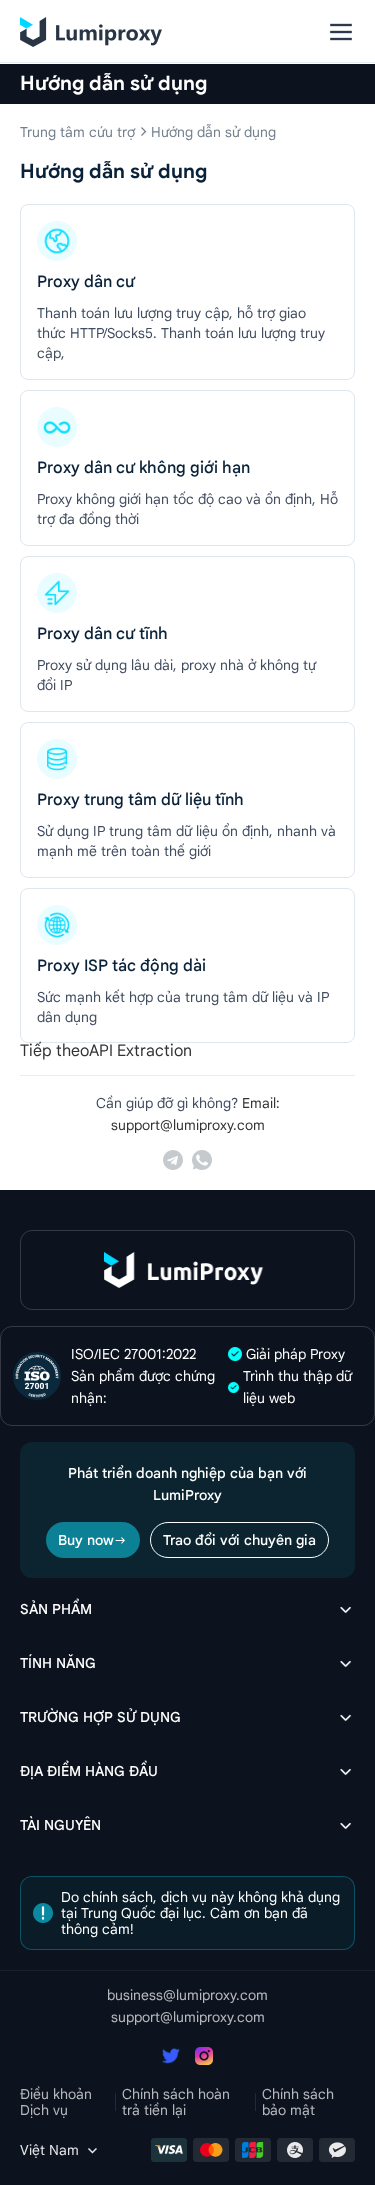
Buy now (86, 1540)
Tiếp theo (54, 1051)
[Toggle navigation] (341, 32)
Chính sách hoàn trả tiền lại (176, 2102)
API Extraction (140, 1051)
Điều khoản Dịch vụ (56, 2102)
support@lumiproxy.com (188, 2017)
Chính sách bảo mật (298, 2102)
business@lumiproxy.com (187, 1995)
